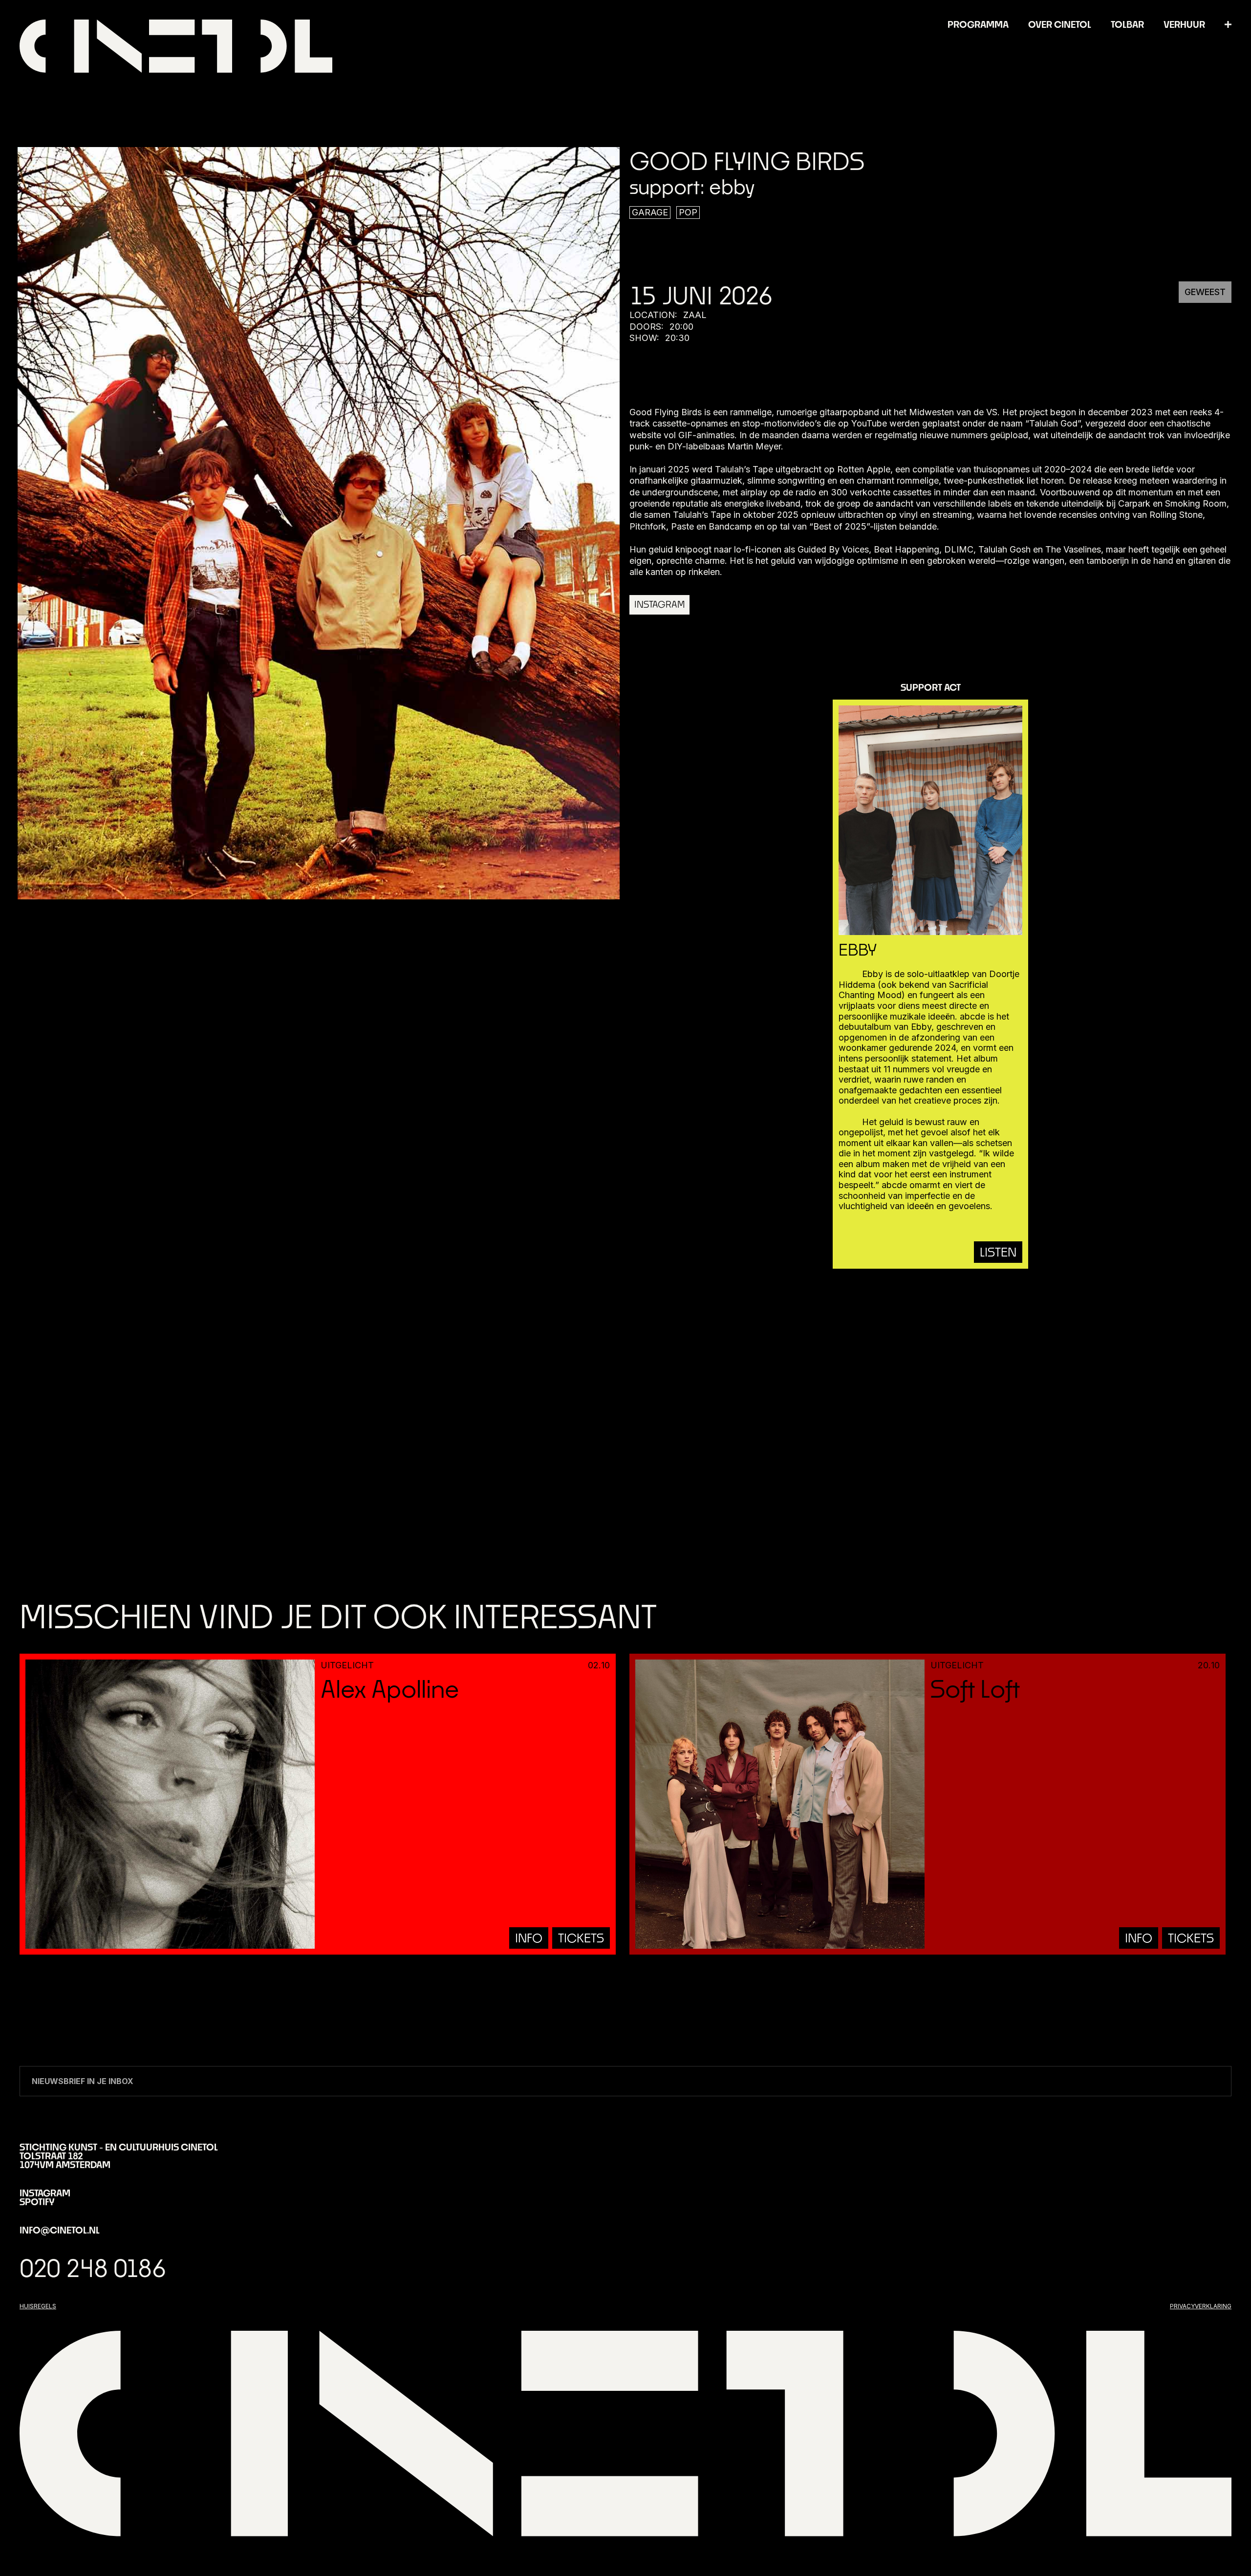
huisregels (38, 2306)
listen (998, 1252)
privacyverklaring (1201, 2306)
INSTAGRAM (659, 604)
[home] (176, 46)
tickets (581, 1938)
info (529, 1938)
